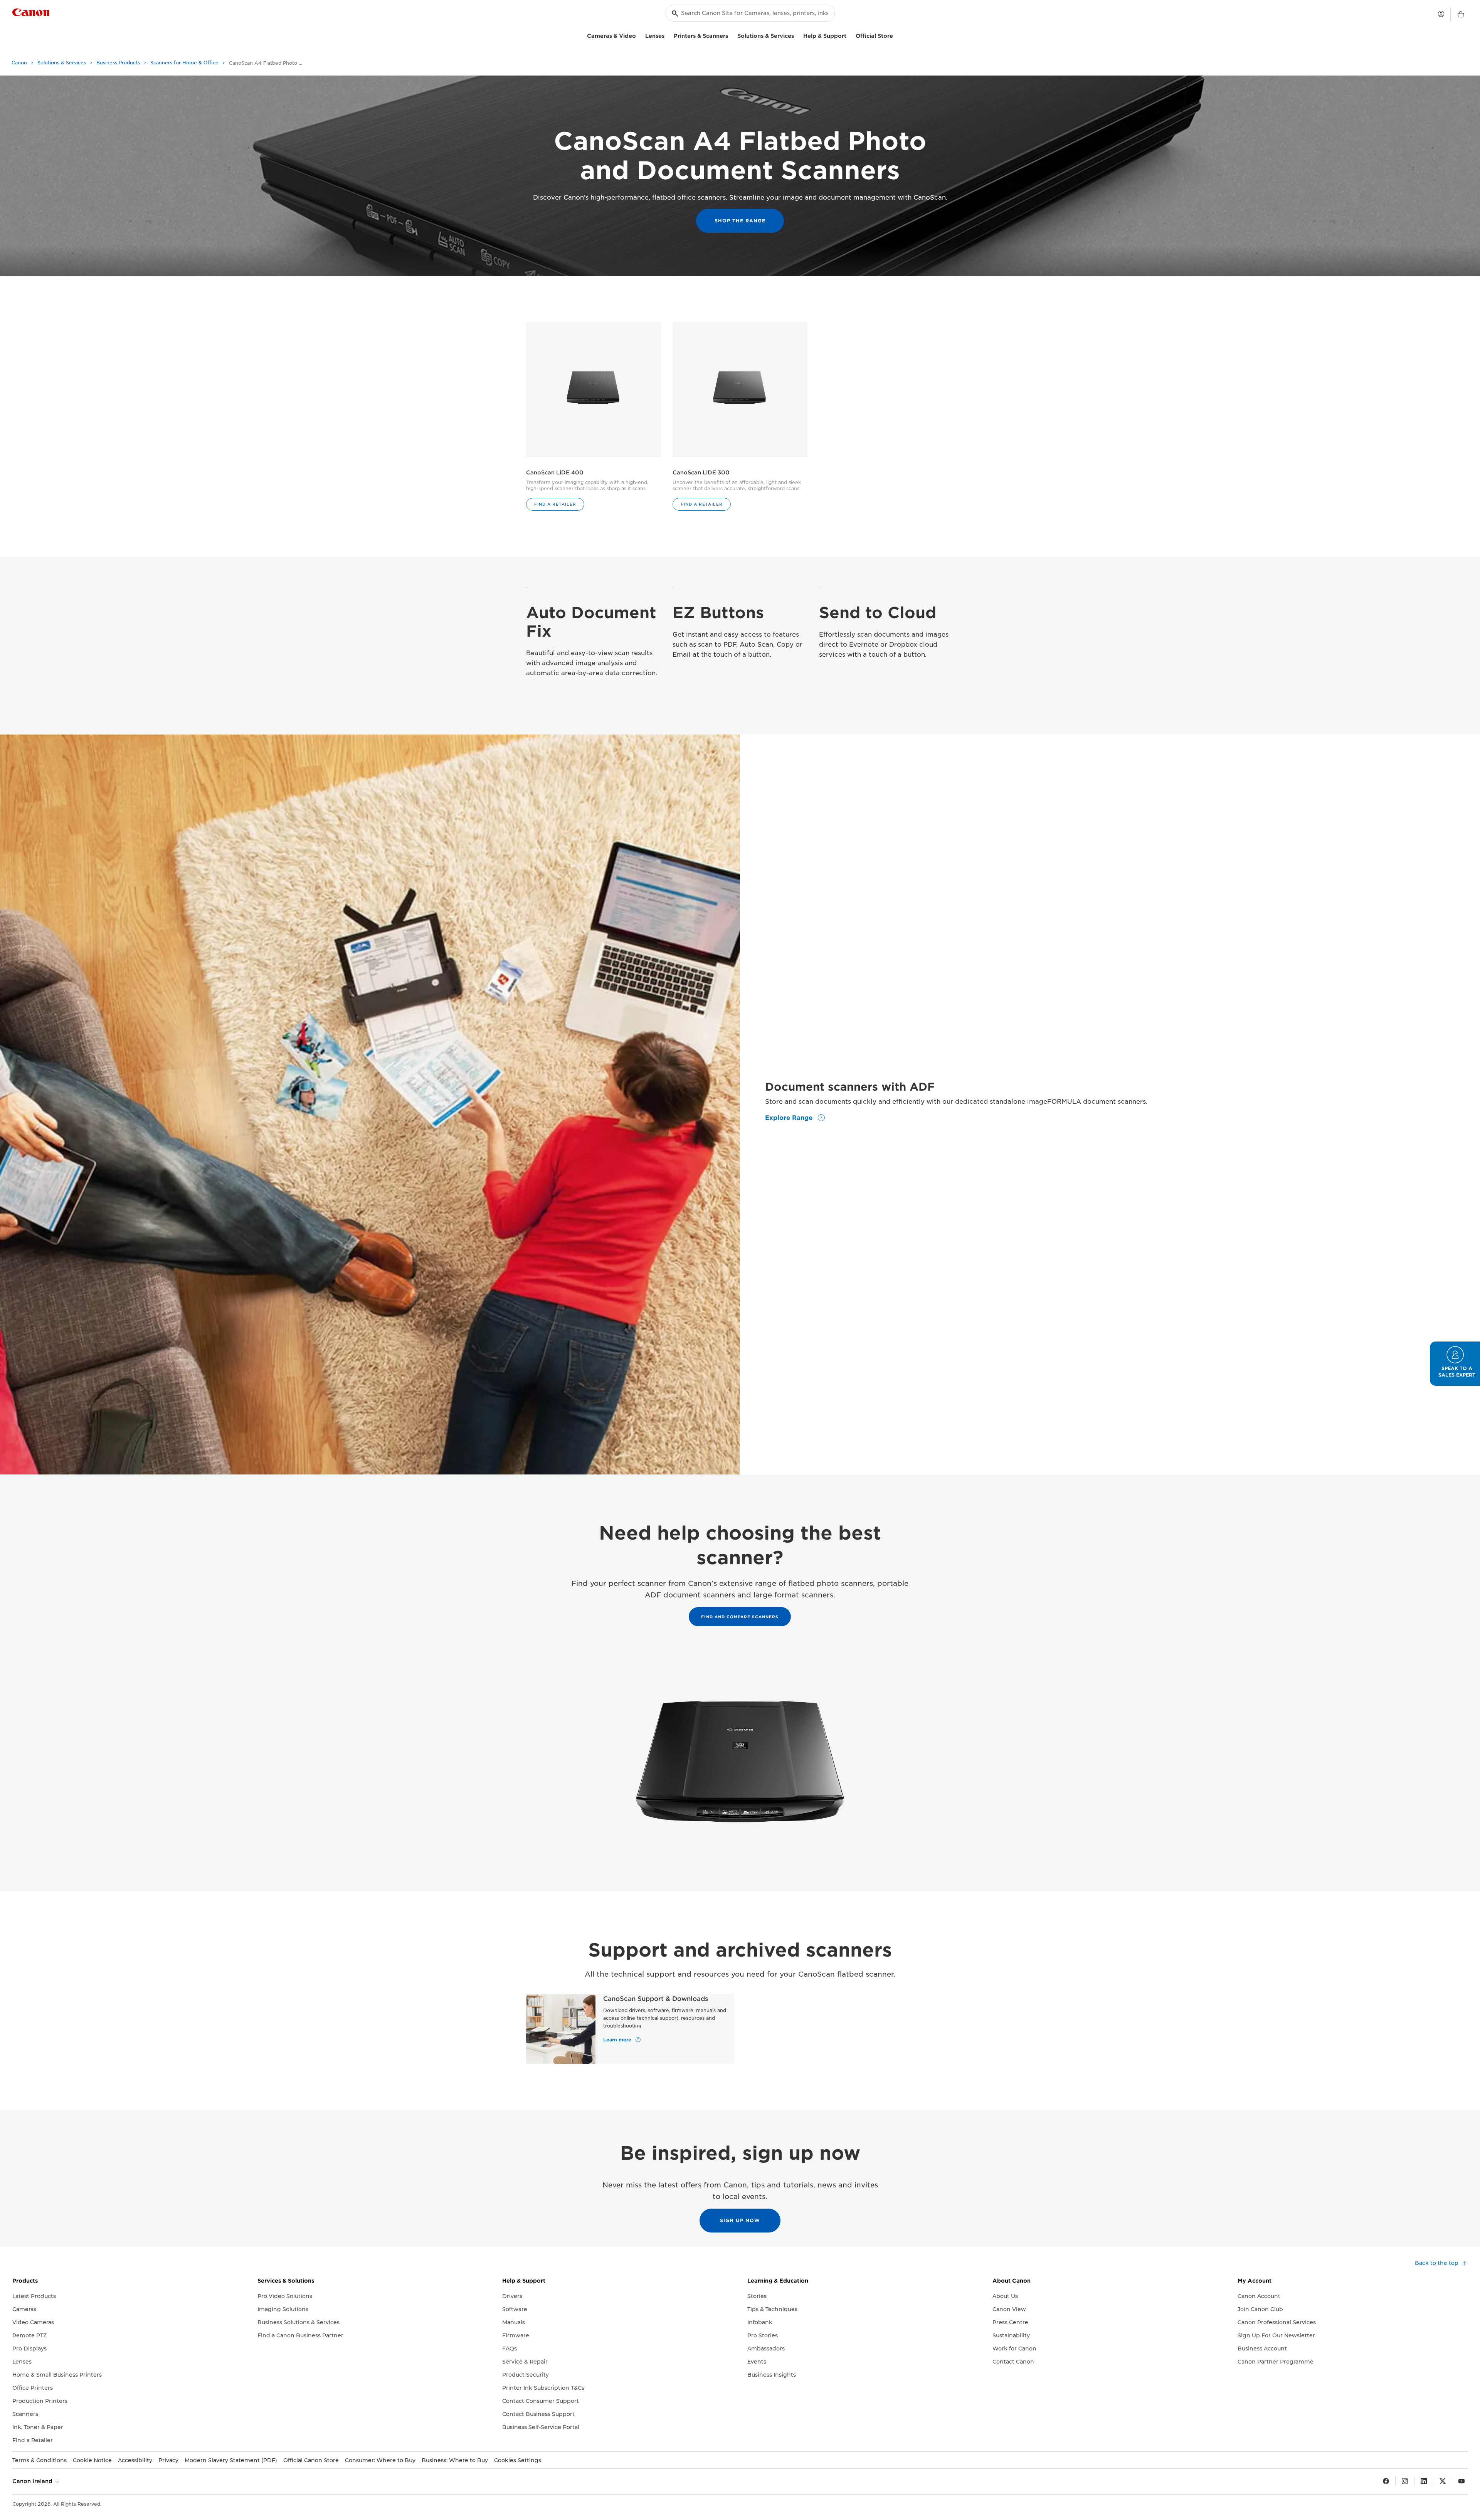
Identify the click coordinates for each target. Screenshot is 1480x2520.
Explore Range (790, 1118)
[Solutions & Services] (797, 35)
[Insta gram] (1405, 2481)
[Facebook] (1386, 2481)
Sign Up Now (740, 2220)
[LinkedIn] (1424, 2481)
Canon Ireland (33, 2481)
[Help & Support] (849, 35)
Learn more (618, 2040)
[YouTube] (1461, 2481)
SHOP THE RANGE (740, 221)
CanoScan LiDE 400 (555, 472)
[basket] (1461, 15)
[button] (555, 504)
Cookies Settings (518, 2460)
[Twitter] (1443, 2481)
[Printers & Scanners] (731, 35)
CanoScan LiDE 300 (701, 472)
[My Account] (1441, 14)
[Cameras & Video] (639, 35)
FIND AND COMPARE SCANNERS (740, 1617)
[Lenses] (668, 35)
